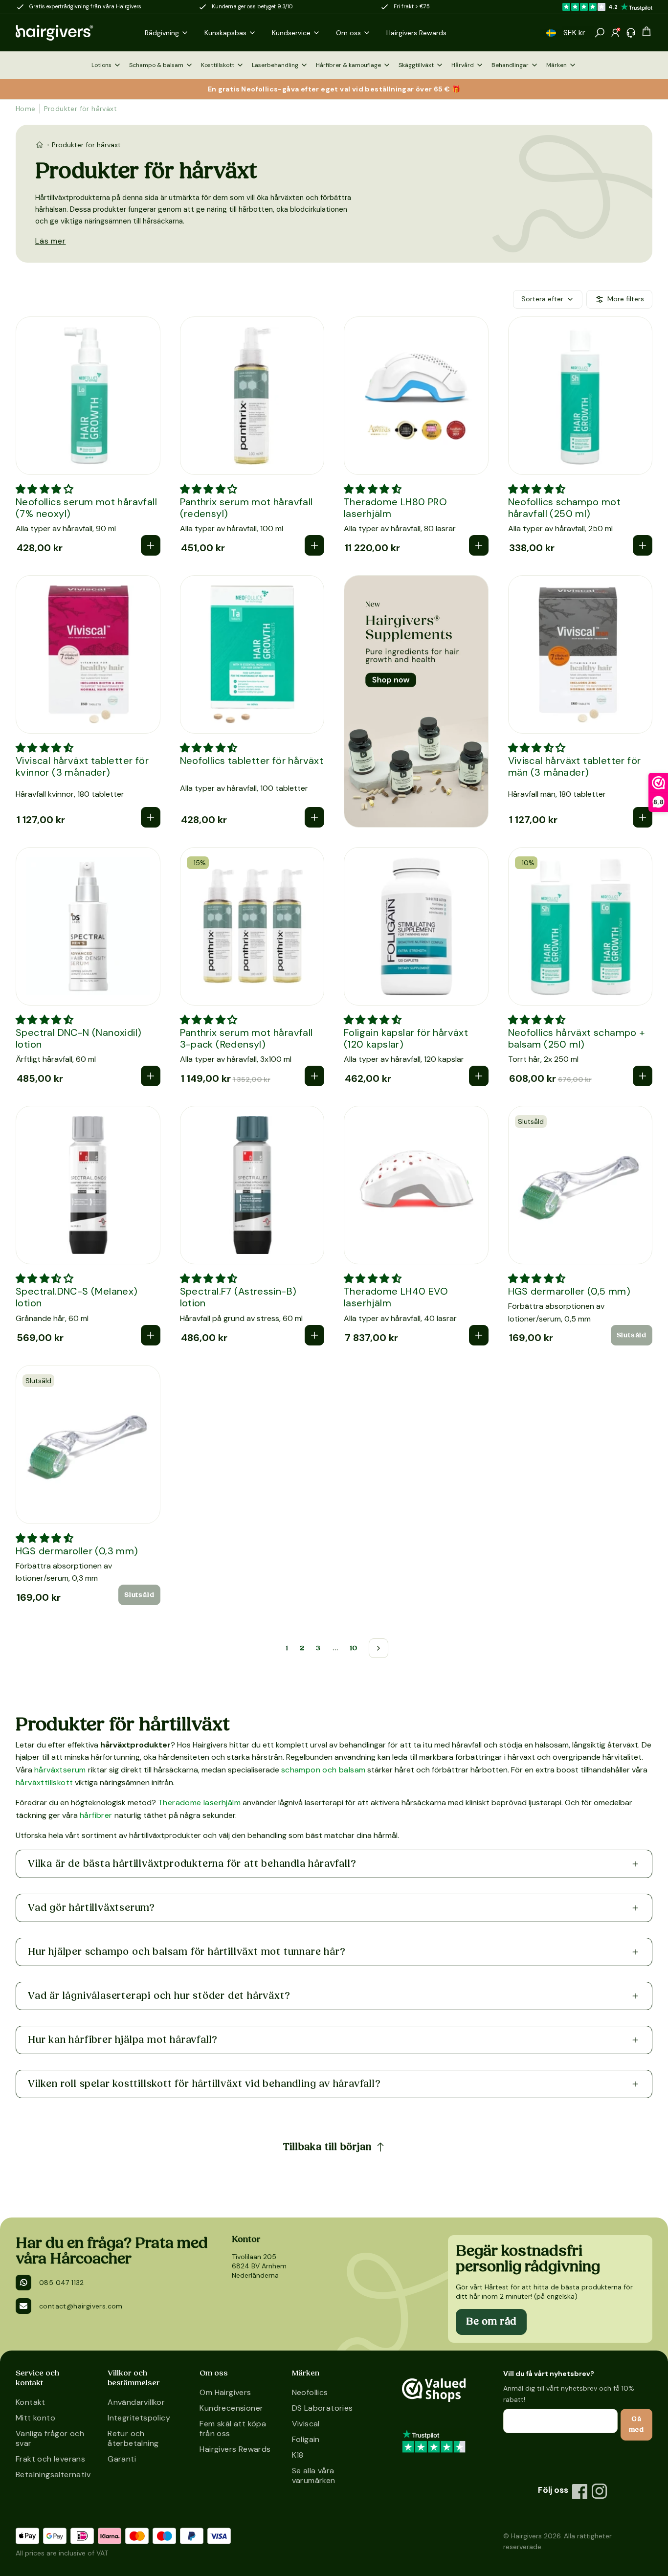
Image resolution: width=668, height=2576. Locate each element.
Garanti (122, 2459)
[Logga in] (615, 33)
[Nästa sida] (379, 1648)
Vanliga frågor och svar (50, 2438)
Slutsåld (632, 1335)
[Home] (40, 145)
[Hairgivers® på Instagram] (600, 2491)
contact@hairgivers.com (81, 2306)
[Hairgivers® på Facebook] (580, 2491)
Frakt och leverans (50, 2459)
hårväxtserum (60, 1770)
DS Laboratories (323, 2408)
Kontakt (31, 2402)
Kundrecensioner (231, 2408)
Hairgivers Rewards (235, 2449)
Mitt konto (35, 2418)
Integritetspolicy (139, 2418)
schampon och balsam (323, 1770)
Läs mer (51, 241)
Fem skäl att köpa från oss (233, 2429)
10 (354, 1648)
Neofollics (310, 2392)
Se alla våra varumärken (314, 2475)
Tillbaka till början (327, 2147)
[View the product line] (416, 701)
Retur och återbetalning (133, 2438)
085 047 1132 (62, 2283)
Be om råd (491, 2322)
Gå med (636, 2424)
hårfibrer (96, 1815)
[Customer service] (631, 33)
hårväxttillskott (44, 1782)
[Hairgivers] (70, 33)
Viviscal (306, 2424)
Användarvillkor (136, 2402)
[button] (551, 33)
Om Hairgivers (225, 2392)
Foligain (306, 2439)
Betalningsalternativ (52, 2475)
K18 (298, 2455)
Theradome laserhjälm (199, 1803)
